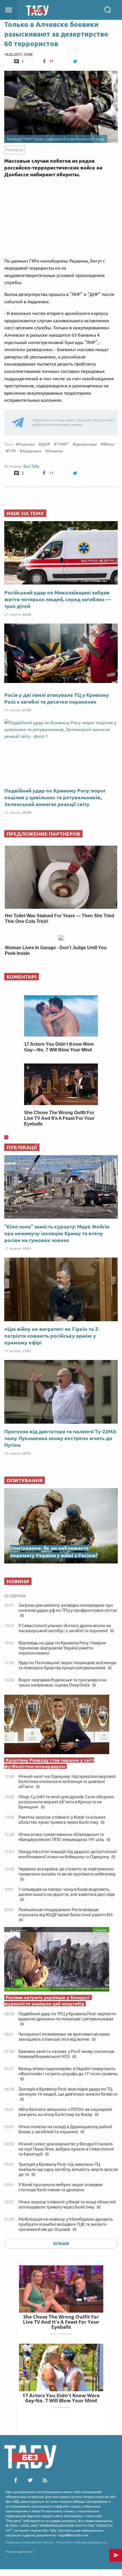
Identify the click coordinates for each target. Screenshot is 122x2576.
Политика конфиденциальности (82, 2542)
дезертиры (86, 444)
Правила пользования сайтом (30, 2542)
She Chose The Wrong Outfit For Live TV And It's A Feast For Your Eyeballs (61, 2322)
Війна (109, 444)
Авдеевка (32, 451)
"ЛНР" (63, 444)
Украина (27, 444)
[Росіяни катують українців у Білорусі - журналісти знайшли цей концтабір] (61, 1961)
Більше (61, 2244)
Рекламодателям (20, 2552)
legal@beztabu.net (74, 2535)
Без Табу (31, 466)
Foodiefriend (61, 2407)
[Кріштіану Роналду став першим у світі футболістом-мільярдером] (61, 1726)
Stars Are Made (61, 2334)
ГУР (12, 451)
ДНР (46, 444)
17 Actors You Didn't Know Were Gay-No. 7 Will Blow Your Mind (61, 2398)
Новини (55, 451)
